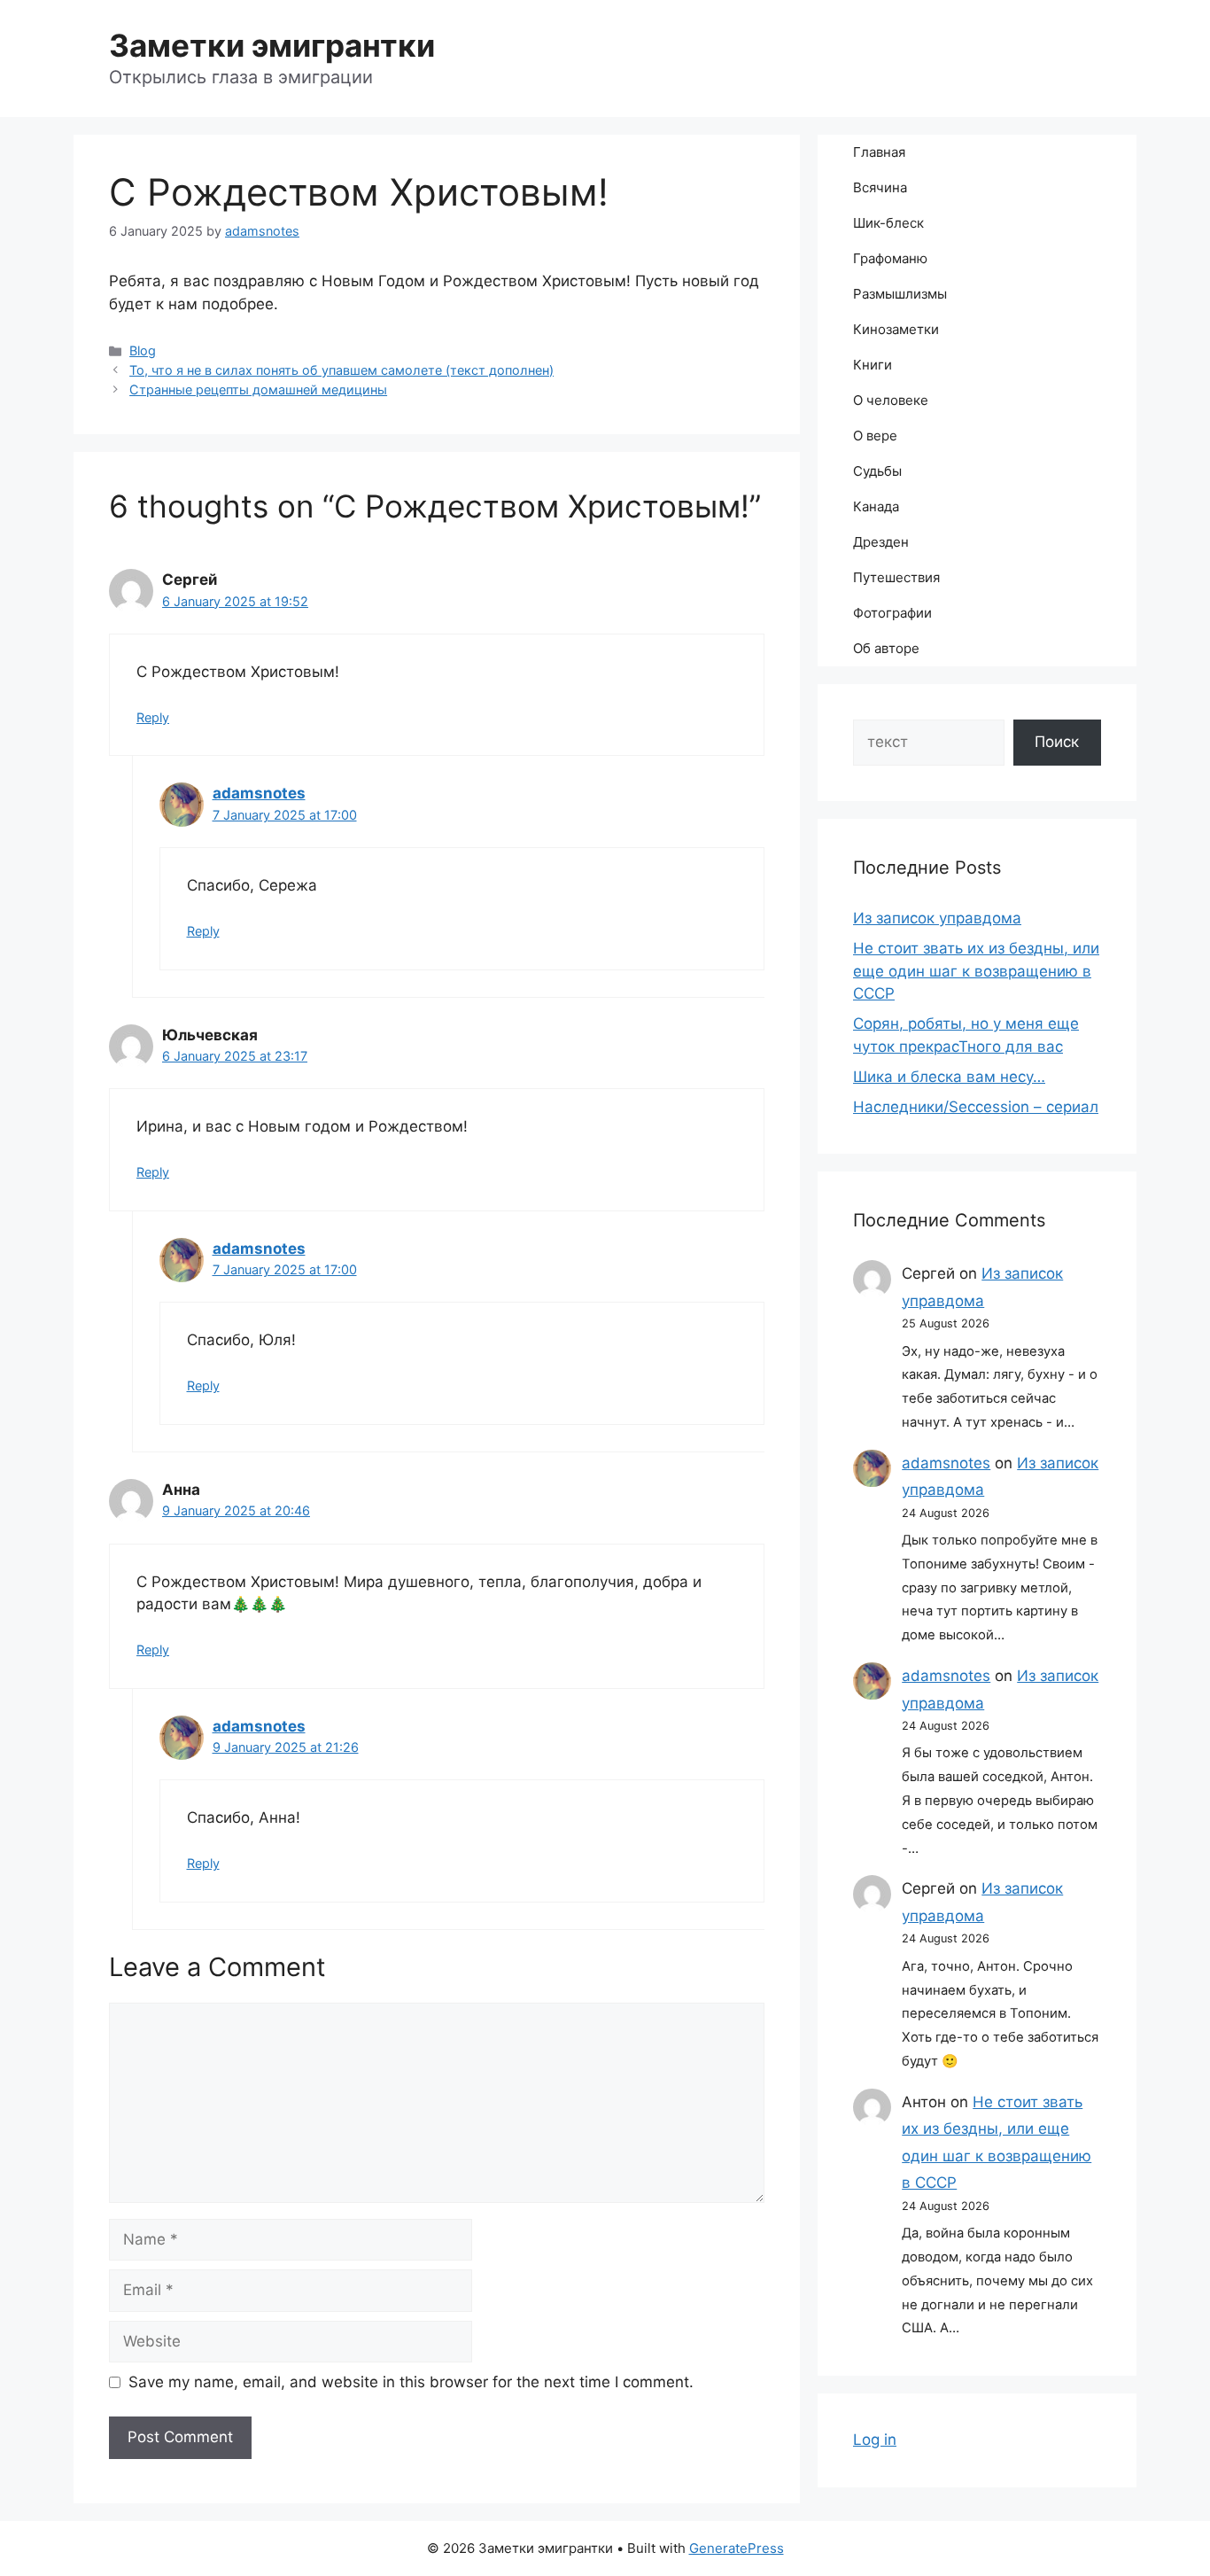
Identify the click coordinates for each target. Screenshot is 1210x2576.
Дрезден (881, 542)
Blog (143, 350)
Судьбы (877, 471)
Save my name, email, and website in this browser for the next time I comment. (411, 2382)
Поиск (1057, 742)
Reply (153, 717)
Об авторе (886, 648)
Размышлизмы (900, 294)
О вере (875, 436)
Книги (873, 365)
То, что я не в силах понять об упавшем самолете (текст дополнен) (341, 370)
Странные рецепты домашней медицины (258, 389)
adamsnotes (259, 793)
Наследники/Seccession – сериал (976, 1107)
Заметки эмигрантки (272, 45)
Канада (876, 506)
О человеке (891, 400)
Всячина (880, 187)
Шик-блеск (888, 223)
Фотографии (892, 613)
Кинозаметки (896, 329)
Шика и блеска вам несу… (949, 1077)
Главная (879, 152)
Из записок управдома (937, 918)
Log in (875, 2440)
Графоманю (890, 258)
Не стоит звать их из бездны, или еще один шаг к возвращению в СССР (976, 971)
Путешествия (896, 577)
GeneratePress (737, 2548)
